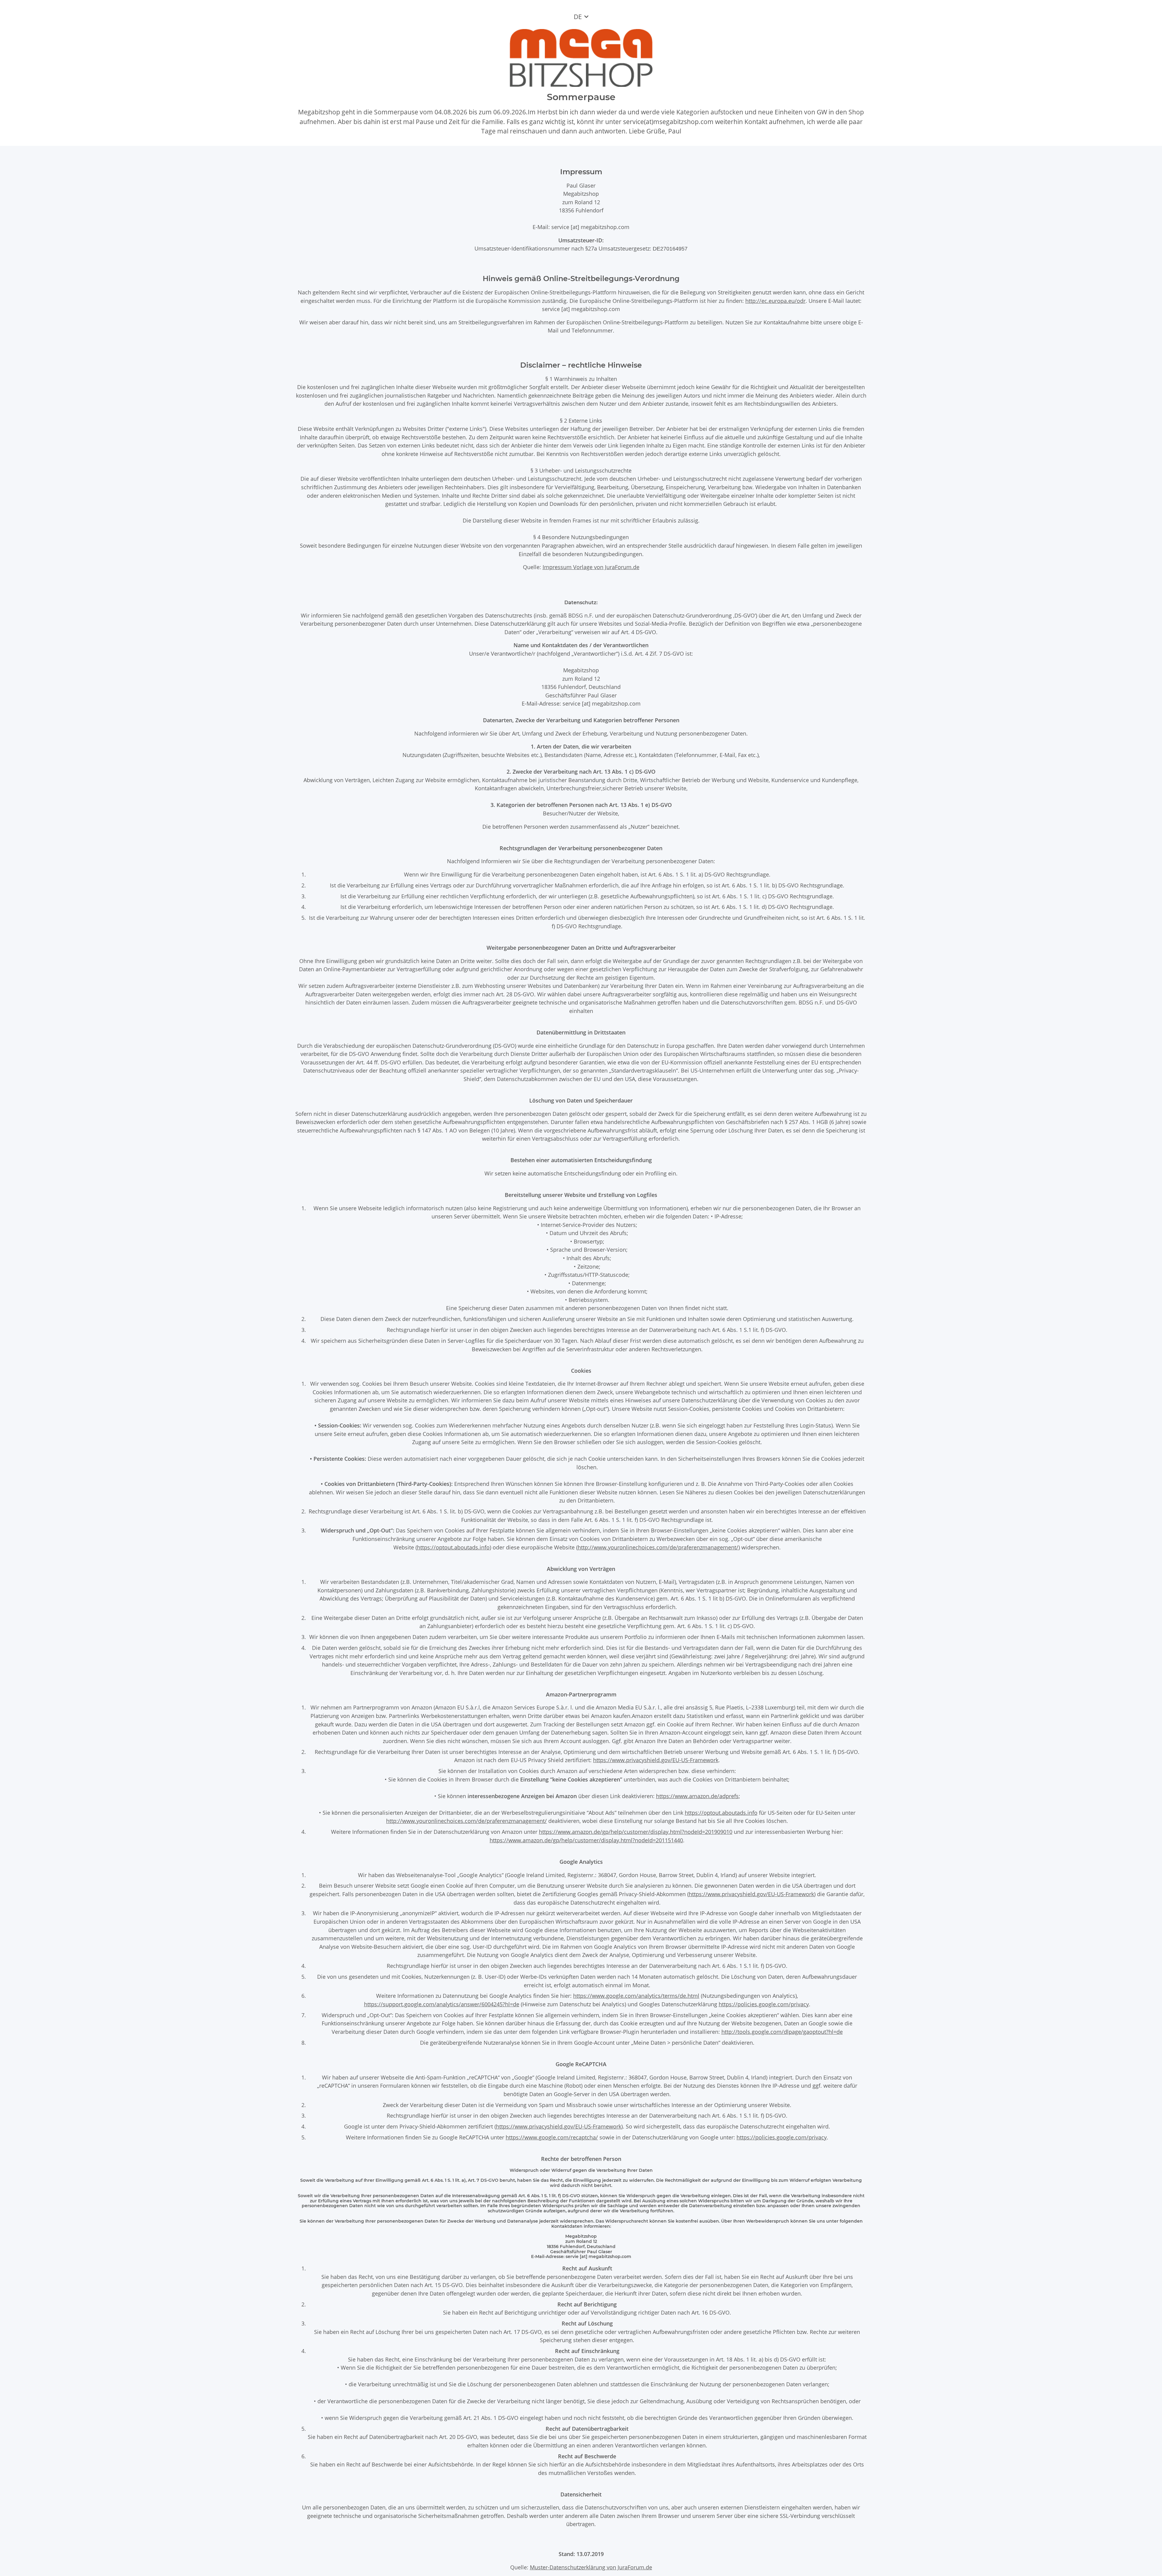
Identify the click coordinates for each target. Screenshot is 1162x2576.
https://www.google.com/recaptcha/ (552, 2137)
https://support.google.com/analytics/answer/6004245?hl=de (442, 2004)
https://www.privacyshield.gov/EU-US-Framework (656, 1760)
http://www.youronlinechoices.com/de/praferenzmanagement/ (658, 1547)
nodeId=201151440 (659, 1840)
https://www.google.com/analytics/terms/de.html (636, 1996)
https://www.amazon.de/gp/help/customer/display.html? (562, 1840)
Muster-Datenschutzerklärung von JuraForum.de (591, 2567)
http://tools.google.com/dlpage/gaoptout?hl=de (782, 2032)
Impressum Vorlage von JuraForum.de (591, 567)
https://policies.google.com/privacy (764, 2004)
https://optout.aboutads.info (453, 1547)
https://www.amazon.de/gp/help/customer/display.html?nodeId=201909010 (636, 1832)
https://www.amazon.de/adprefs (697, 1796)
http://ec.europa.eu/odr (775, 301)
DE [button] (578, 17)
